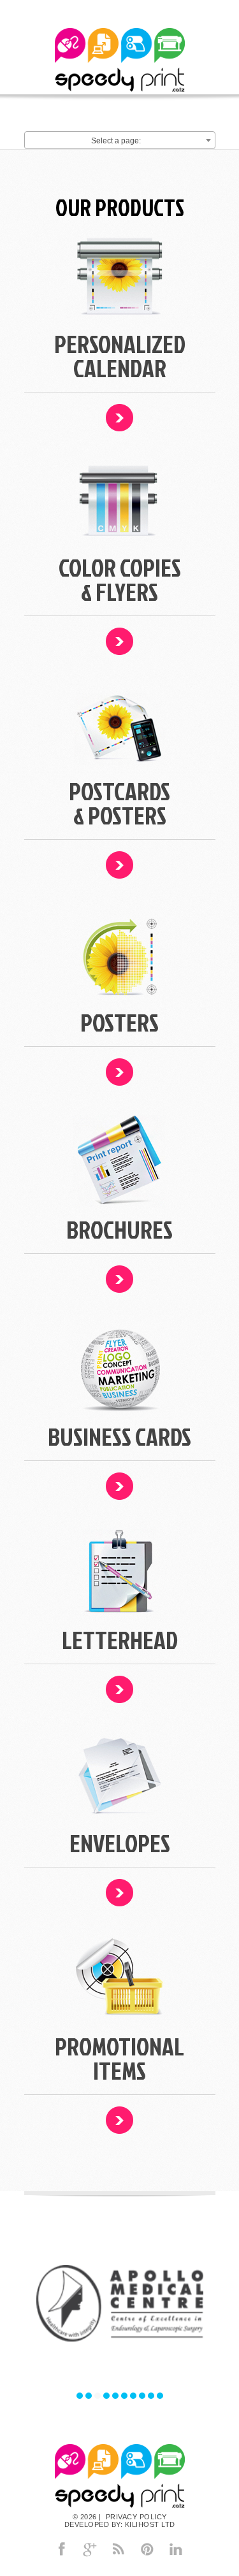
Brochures (119, 1229)
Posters (119, 1022)
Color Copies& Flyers (120, 579)
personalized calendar (120, 356)
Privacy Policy (135, 2517)
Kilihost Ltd (150, 2524)
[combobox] (120, 140)
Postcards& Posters (119, 803)
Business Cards (119, 1436)
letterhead (120, 1640)
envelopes (120, 1843)
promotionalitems (119, 2058)
